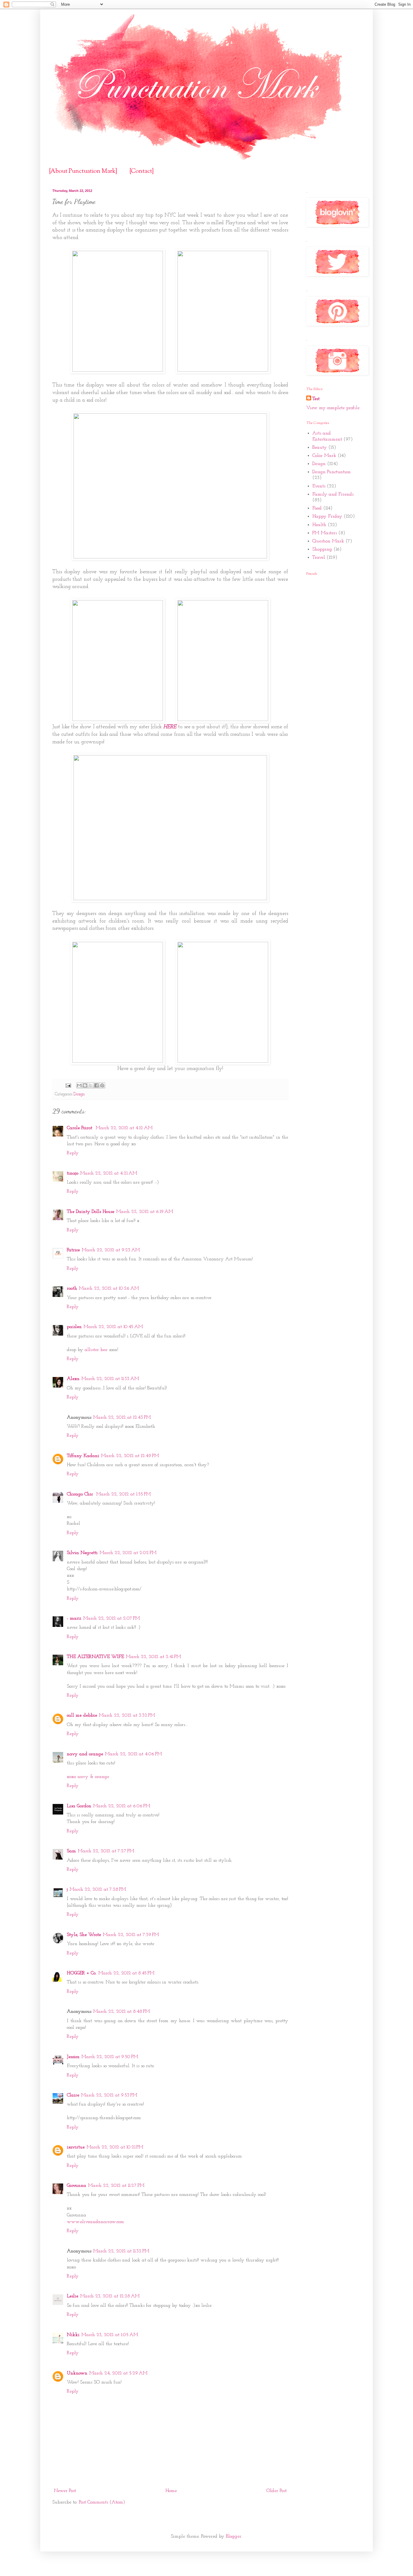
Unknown (77, 2373)
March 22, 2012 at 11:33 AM (110, 1379)
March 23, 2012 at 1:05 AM (110, 2335)
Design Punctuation (332, 472)
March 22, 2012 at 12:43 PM (122, 1417)
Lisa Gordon (79, 1806)
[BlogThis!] (85, 1085)
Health (319, 525)
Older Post (276, 2491)
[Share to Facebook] (96, 1085)
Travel (319, 558)
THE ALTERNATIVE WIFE (95, 1657)
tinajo (73, 1173)
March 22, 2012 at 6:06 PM (122, 1806)
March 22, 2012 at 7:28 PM (98, 1889)
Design (79, 1094)
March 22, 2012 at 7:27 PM (106, 1851)
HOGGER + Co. (82, 1973)
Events (319, 486)
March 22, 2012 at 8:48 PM (122, 2012)
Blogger (234, 2536)
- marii (74, 1618)
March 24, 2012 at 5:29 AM (118, 2373)
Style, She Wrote (84, 1935)
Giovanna (76, 2186)
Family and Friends (333, 494)
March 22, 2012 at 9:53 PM (109, 2095)
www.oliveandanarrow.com (95, 2222)
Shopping (322, 549)
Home (171, 2491)
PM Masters (325, 533)
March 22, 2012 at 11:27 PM (116, 2186)
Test (316, 399)
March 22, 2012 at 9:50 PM (110, 2057)
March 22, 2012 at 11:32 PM (121, 2251)
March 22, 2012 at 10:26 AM (109, 1288)
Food (317, 508)
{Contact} (142, 171)
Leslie (73, 2296)
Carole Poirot (80, 1128)
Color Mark (324, 456)
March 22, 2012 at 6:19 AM (145, 1212)
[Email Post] (68, 1085)
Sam (71, 1851)
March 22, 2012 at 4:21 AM (109, 1173)
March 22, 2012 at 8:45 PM (126, 1973)
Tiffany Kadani (83, 1456)
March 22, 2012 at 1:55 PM (124, 1494)
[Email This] (79, 1085)
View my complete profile (333, 408)
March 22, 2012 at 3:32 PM (127, 1715)
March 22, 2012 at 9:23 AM (111, 1250)
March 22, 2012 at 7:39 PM (131, 1935)
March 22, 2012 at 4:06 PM (133, 1754)
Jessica (73, 2057)
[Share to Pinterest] (102, 1085)
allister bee (96, 1350)
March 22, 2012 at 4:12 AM (124, 1128)
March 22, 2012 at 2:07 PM (112, 1618)
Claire (73, 2095)
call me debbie (82, 1715)
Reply (73, 1153)
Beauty (320, 448)
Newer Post (65, 2491)
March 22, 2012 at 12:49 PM (130, 1456)
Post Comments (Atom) (102, 2502)
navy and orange (85, 1754)
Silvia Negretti (82, 1553)
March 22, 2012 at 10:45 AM (113, 1327)
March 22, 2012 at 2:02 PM (128, 1553)
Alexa (73, 1379)
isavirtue (76, 2147)
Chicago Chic (81, 1494)
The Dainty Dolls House (91, 1212)
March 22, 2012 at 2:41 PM (153, 1657)
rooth (72, 1288)
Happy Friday (327, 516)
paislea (74, 1327)
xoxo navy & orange (88, 1777)
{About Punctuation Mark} (83, 171)
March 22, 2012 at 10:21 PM (115, 2147)
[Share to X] (91, 1085)
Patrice (73, 1250)
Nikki (73, 2335)
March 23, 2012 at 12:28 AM (110, 2296)
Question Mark (328, 541)
